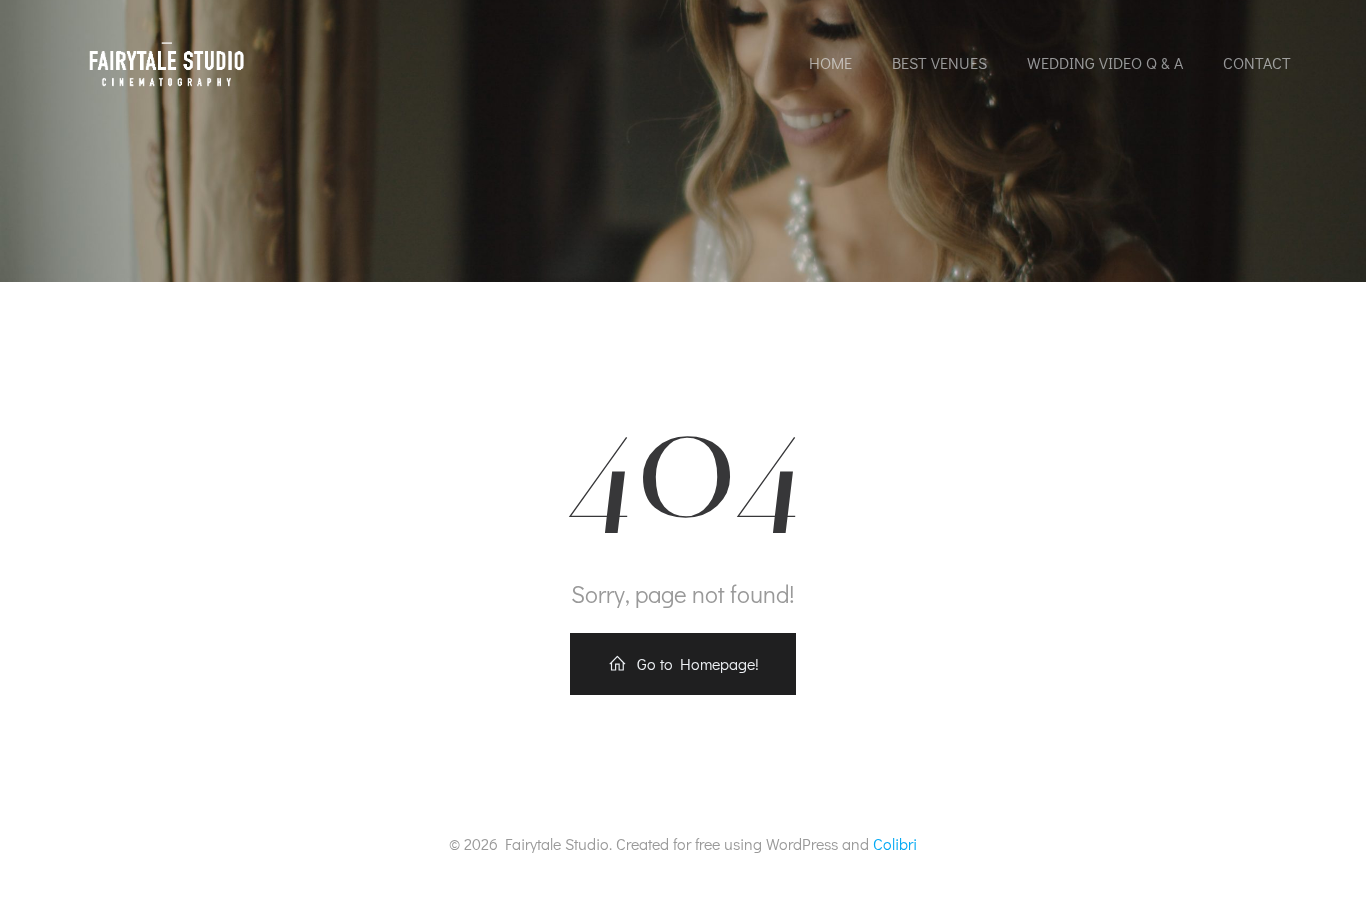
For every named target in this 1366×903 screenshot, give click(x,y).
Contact (1257, 62)
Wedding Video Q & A (1105, 62)
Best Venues (939, 62)
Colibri (895, 843)
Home (830, 62)
